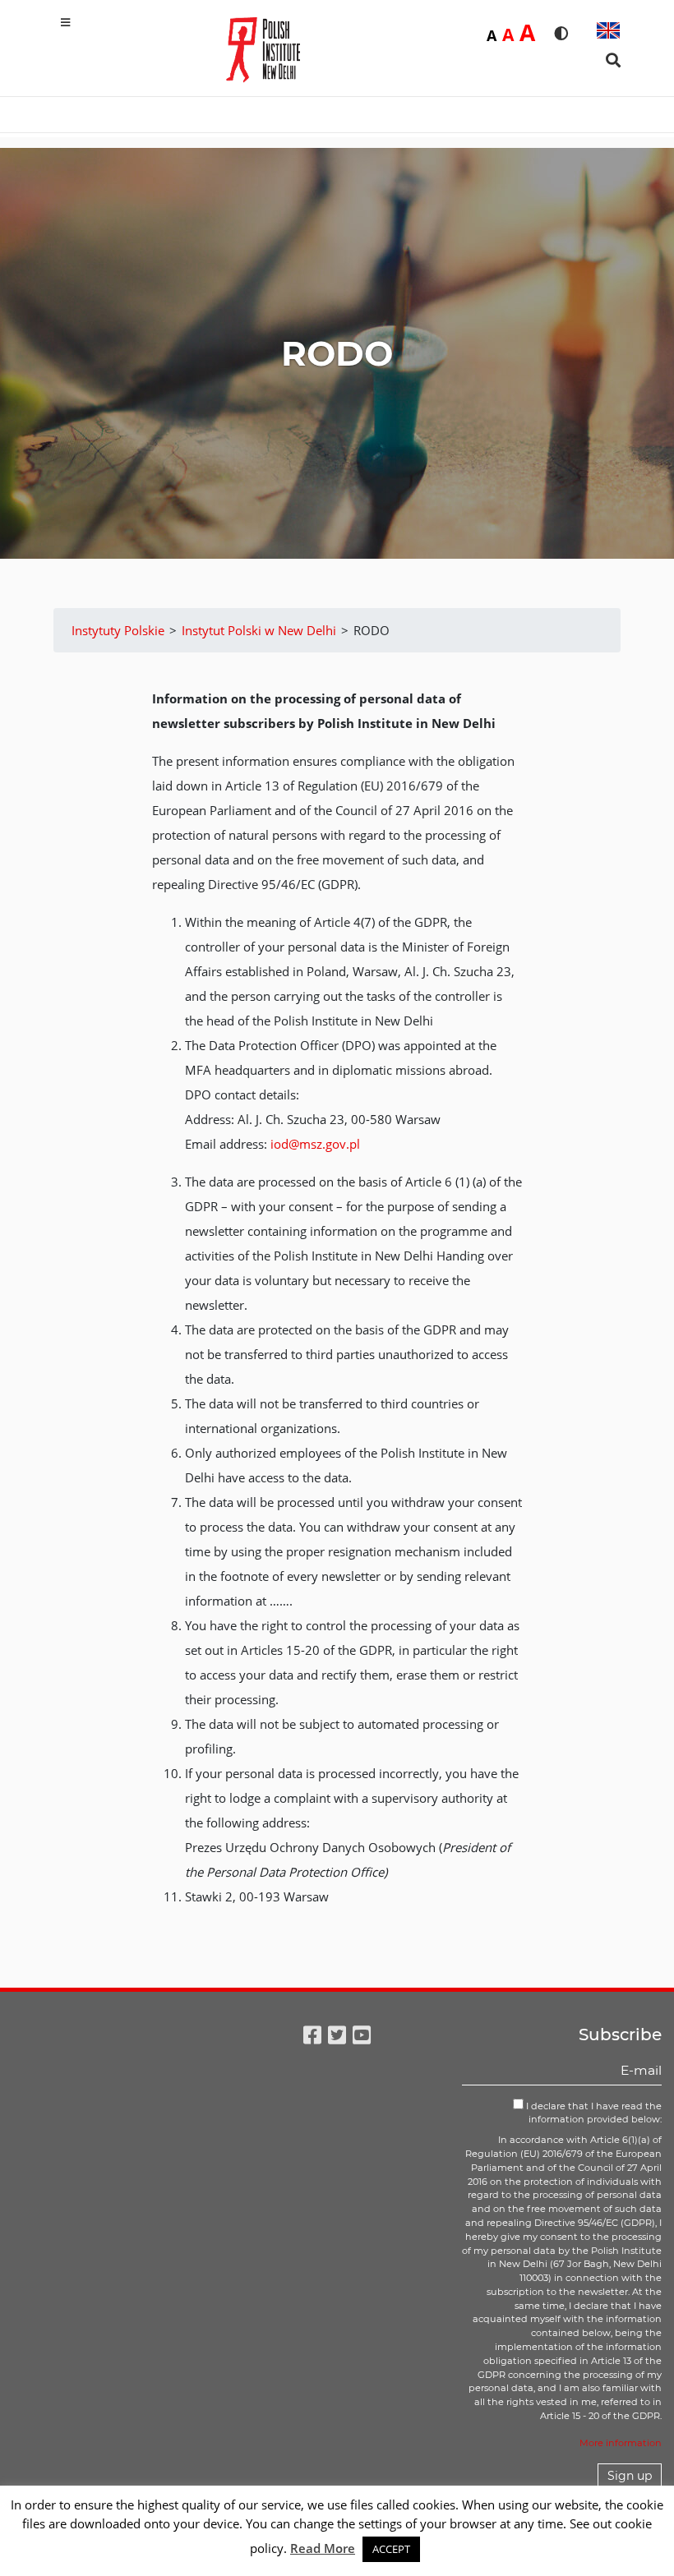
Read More (323, 2548)
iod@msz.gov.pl (315, 1144)
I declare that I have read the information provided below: (593, 2113)
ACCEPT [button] (391, 2549)
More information (621, 2443)
